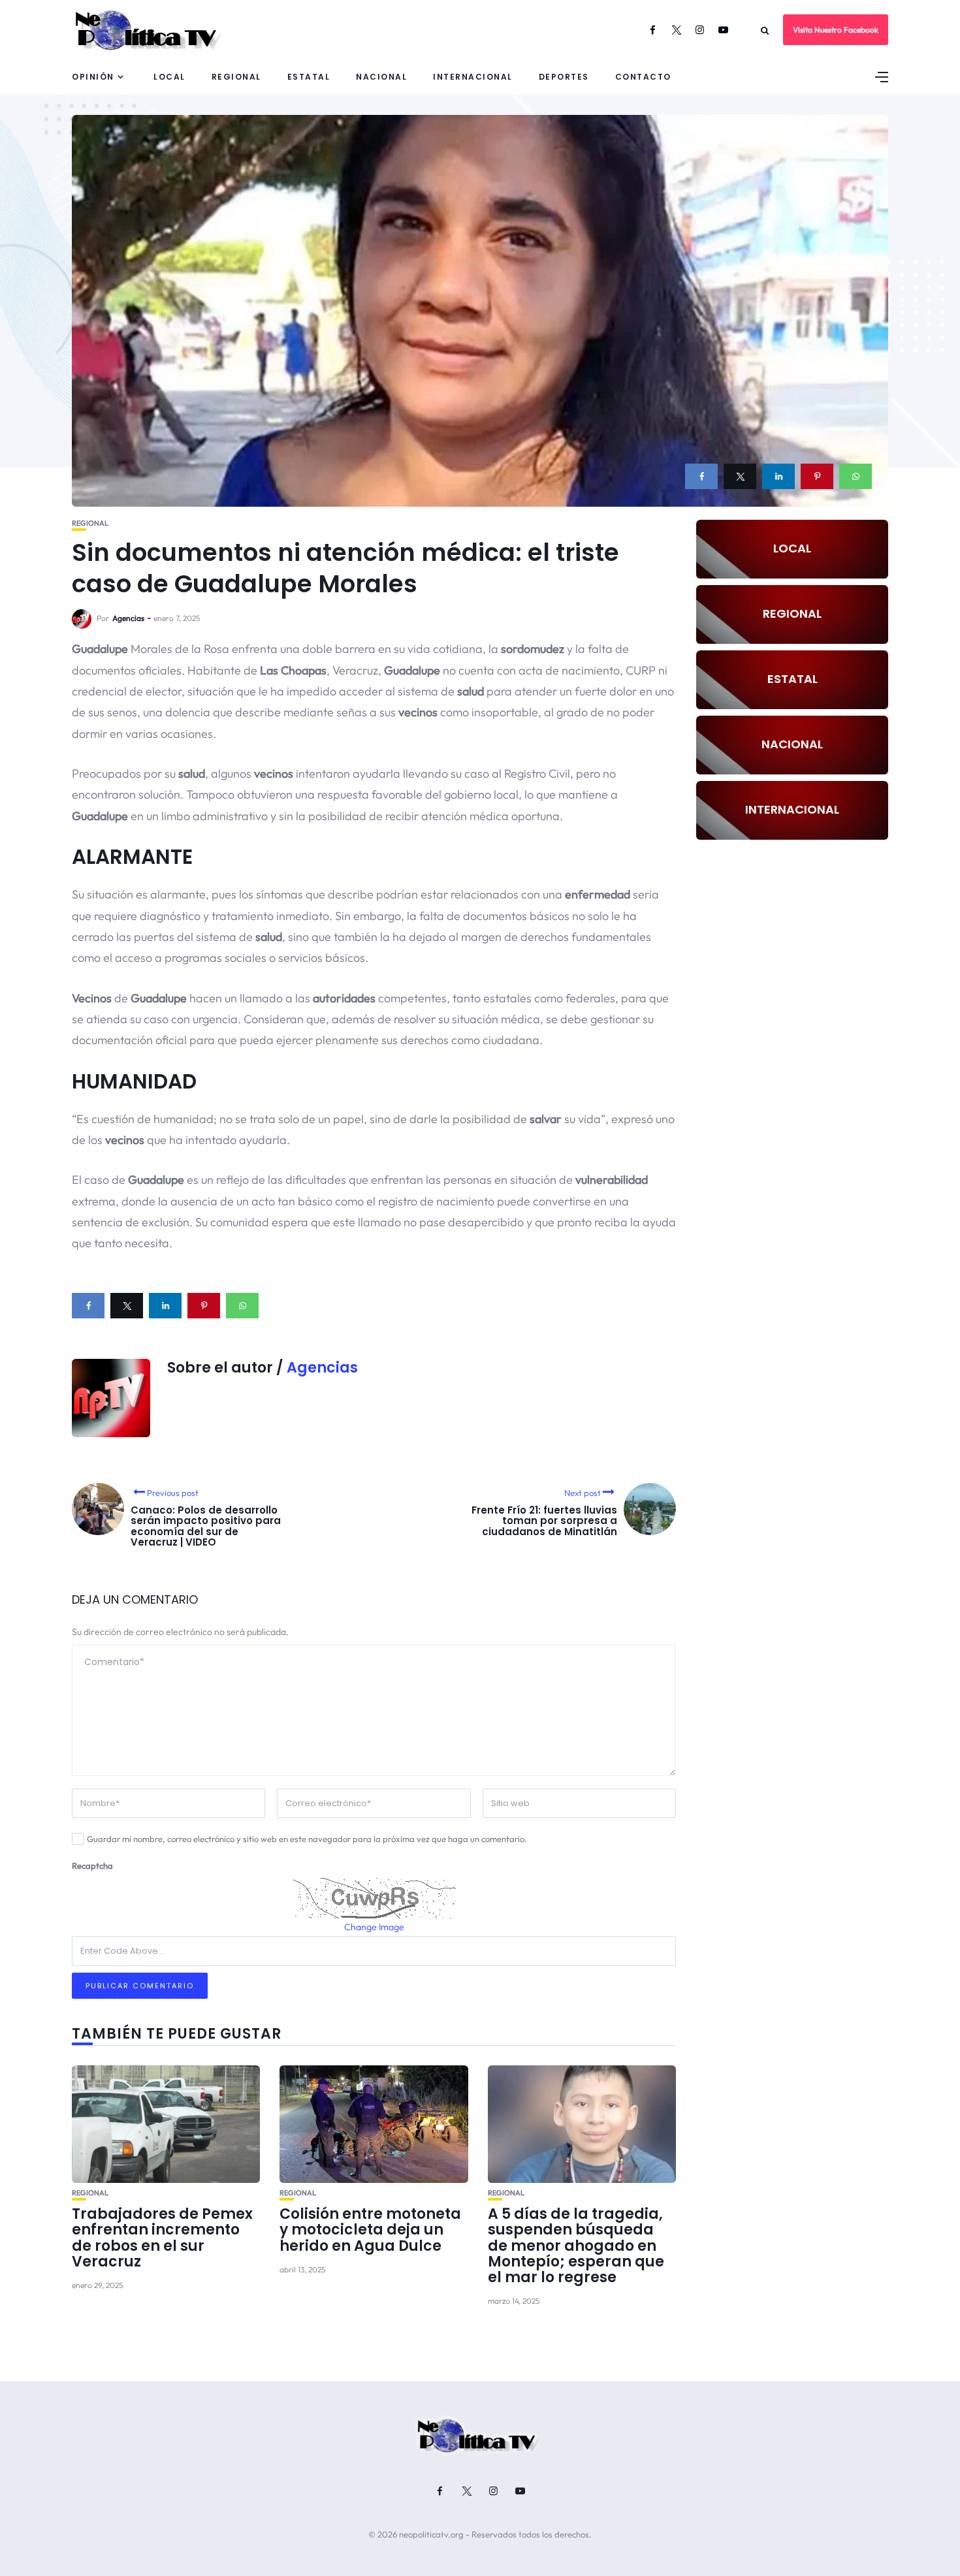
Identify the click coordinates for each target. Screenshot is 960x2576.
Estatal (309, 77)
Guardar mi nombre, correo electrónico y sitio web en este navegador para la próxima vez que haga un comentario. (307, 1839)
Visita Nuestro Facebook (836, 30)
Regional (236, 77)
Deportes (564, 77)
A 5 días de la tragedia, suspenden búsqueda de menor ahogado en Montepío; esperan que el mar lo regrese (576, 2246)
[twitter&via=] (740, 476)
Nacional (381, 77)
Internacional (473, 77)
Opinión (93, 77)
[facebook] (701, 476)
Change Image (374, 1927)
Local (169, 77)
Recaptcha (92, 1866)
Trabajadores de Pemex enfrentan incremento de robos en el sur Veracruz (162, 2238)
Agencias (128, 618)
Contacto (643, 77)
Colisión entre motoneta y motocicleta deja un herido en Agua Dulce (370, 2230)
